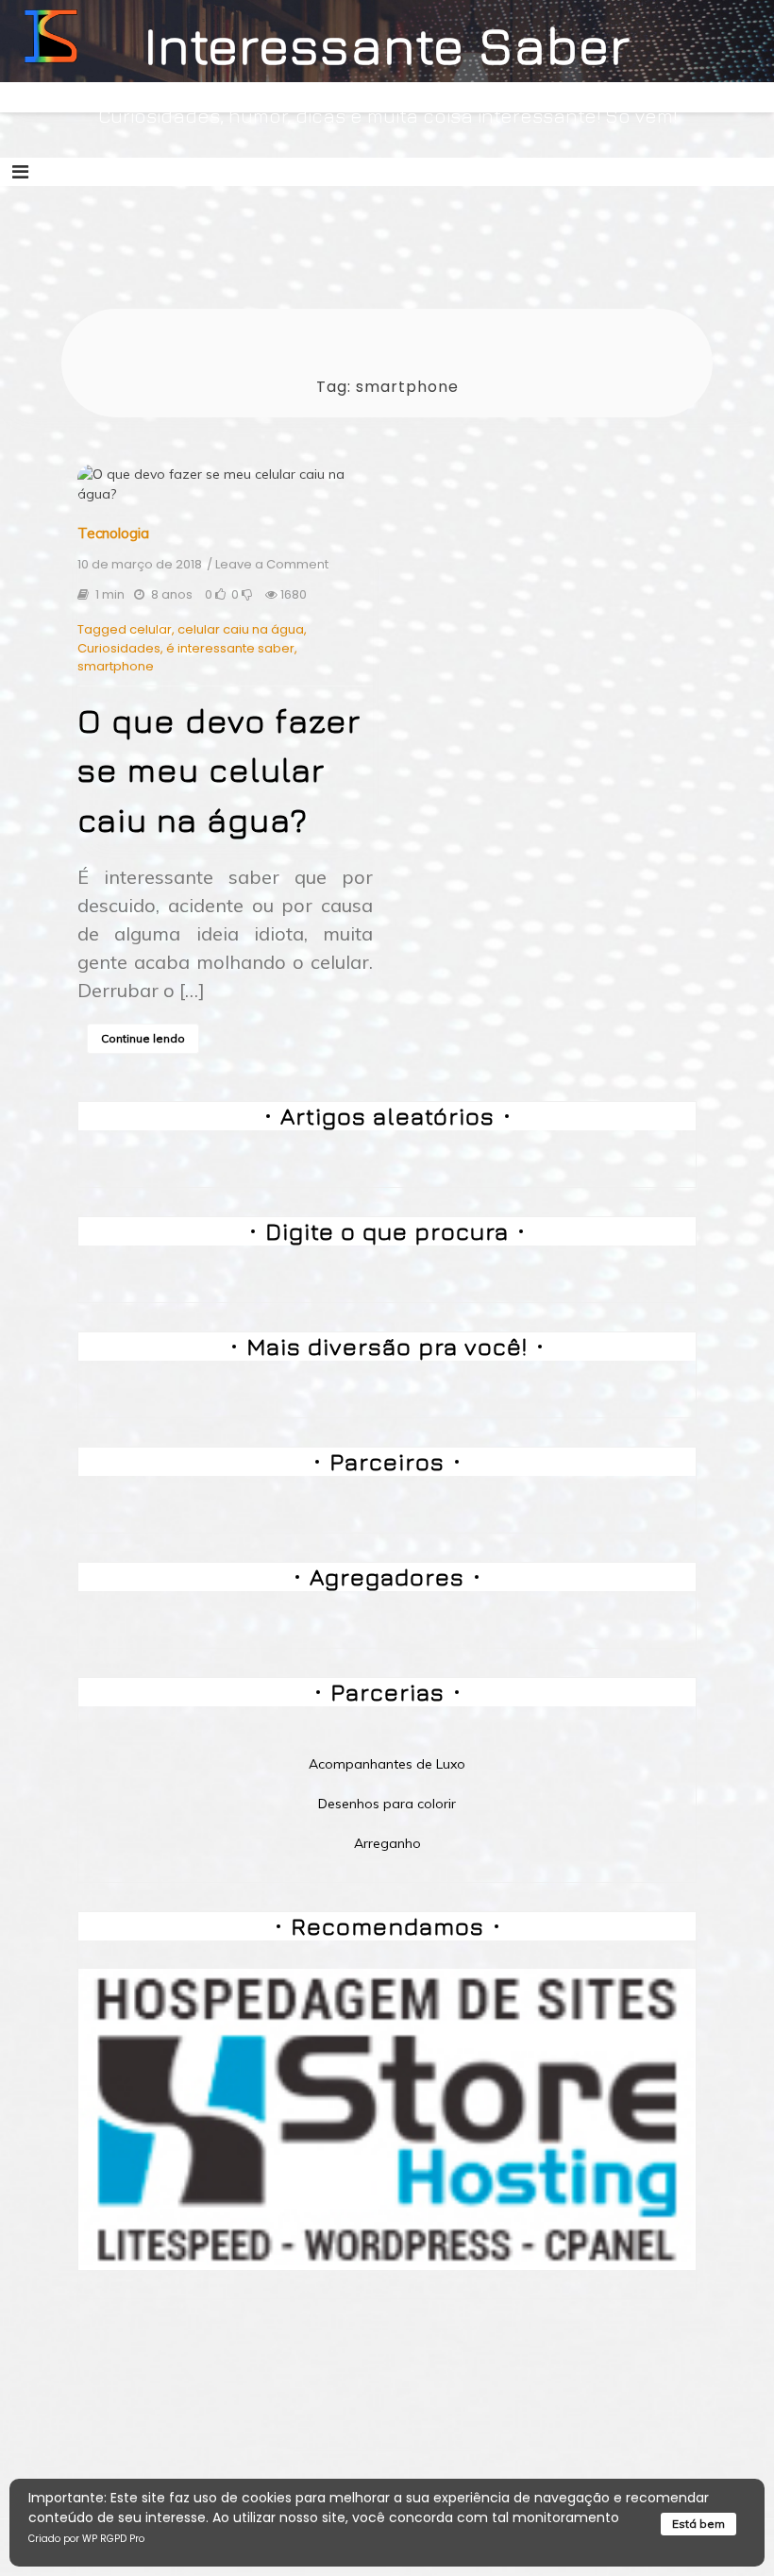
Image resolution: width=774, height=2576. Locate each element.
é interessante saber (230, 648)
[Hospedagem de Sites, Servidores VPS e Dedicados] (387, 2118)
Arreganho (387, 1843)
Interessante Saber (387, 45)
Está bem (698, 2524)
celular (151, 629)
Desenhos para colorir (387, 1804)
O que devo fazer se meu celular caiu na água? (219, 770)
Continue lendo (143, 1038)
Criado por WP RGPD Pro (86, 2539)
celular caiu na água (241, 629)
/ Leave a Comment (268, 565)
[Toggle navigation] (20, 172)
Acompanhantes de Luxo (387, 1764)
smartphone (116, 666)
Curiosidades (119, 648)
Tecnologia (113, 533)
